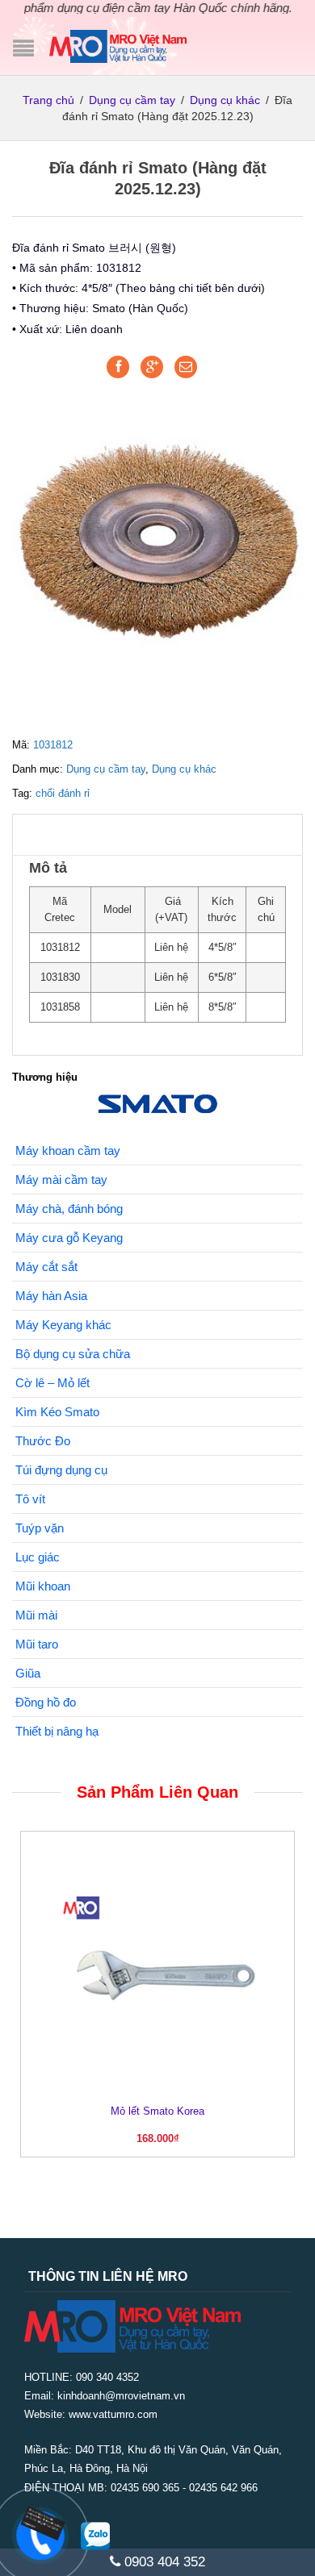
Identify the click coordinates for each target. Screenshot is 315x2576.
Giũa (28, 1673)
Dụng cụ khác (225, 100)
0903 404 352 (163, 2562)
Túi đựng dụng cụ (61, 1470)
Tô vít (30, 1499)
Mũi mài (36, 1615)
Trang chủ (48, 100)
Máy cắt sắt (46, 1267)
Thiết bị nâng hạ (57, 1731)
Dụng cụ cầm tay (132, 100)
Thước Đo (43, 1441)
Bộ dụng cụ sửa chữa (73, 1354)
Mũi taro (37, 1644)
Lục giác (38, 1557)
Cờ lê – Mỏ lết (52, 1383)
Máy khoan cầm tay (68, 1150)
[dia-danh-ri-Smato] (157, 535)
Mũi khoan (43, 1586)
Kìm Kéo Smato (57, 1412)
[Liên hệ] (38, 2522)
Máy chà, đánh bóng (69, 1209)
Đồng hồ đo (46, 1702)
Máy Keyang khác (63, 1325)
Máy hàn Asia (51, 1296)
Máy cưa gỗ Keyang (69, 1238)
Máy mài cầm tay (61, 1180)
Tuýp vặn (40, 1528)
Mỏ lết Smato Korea (157, 2111)
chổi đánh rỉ (63, 793)
